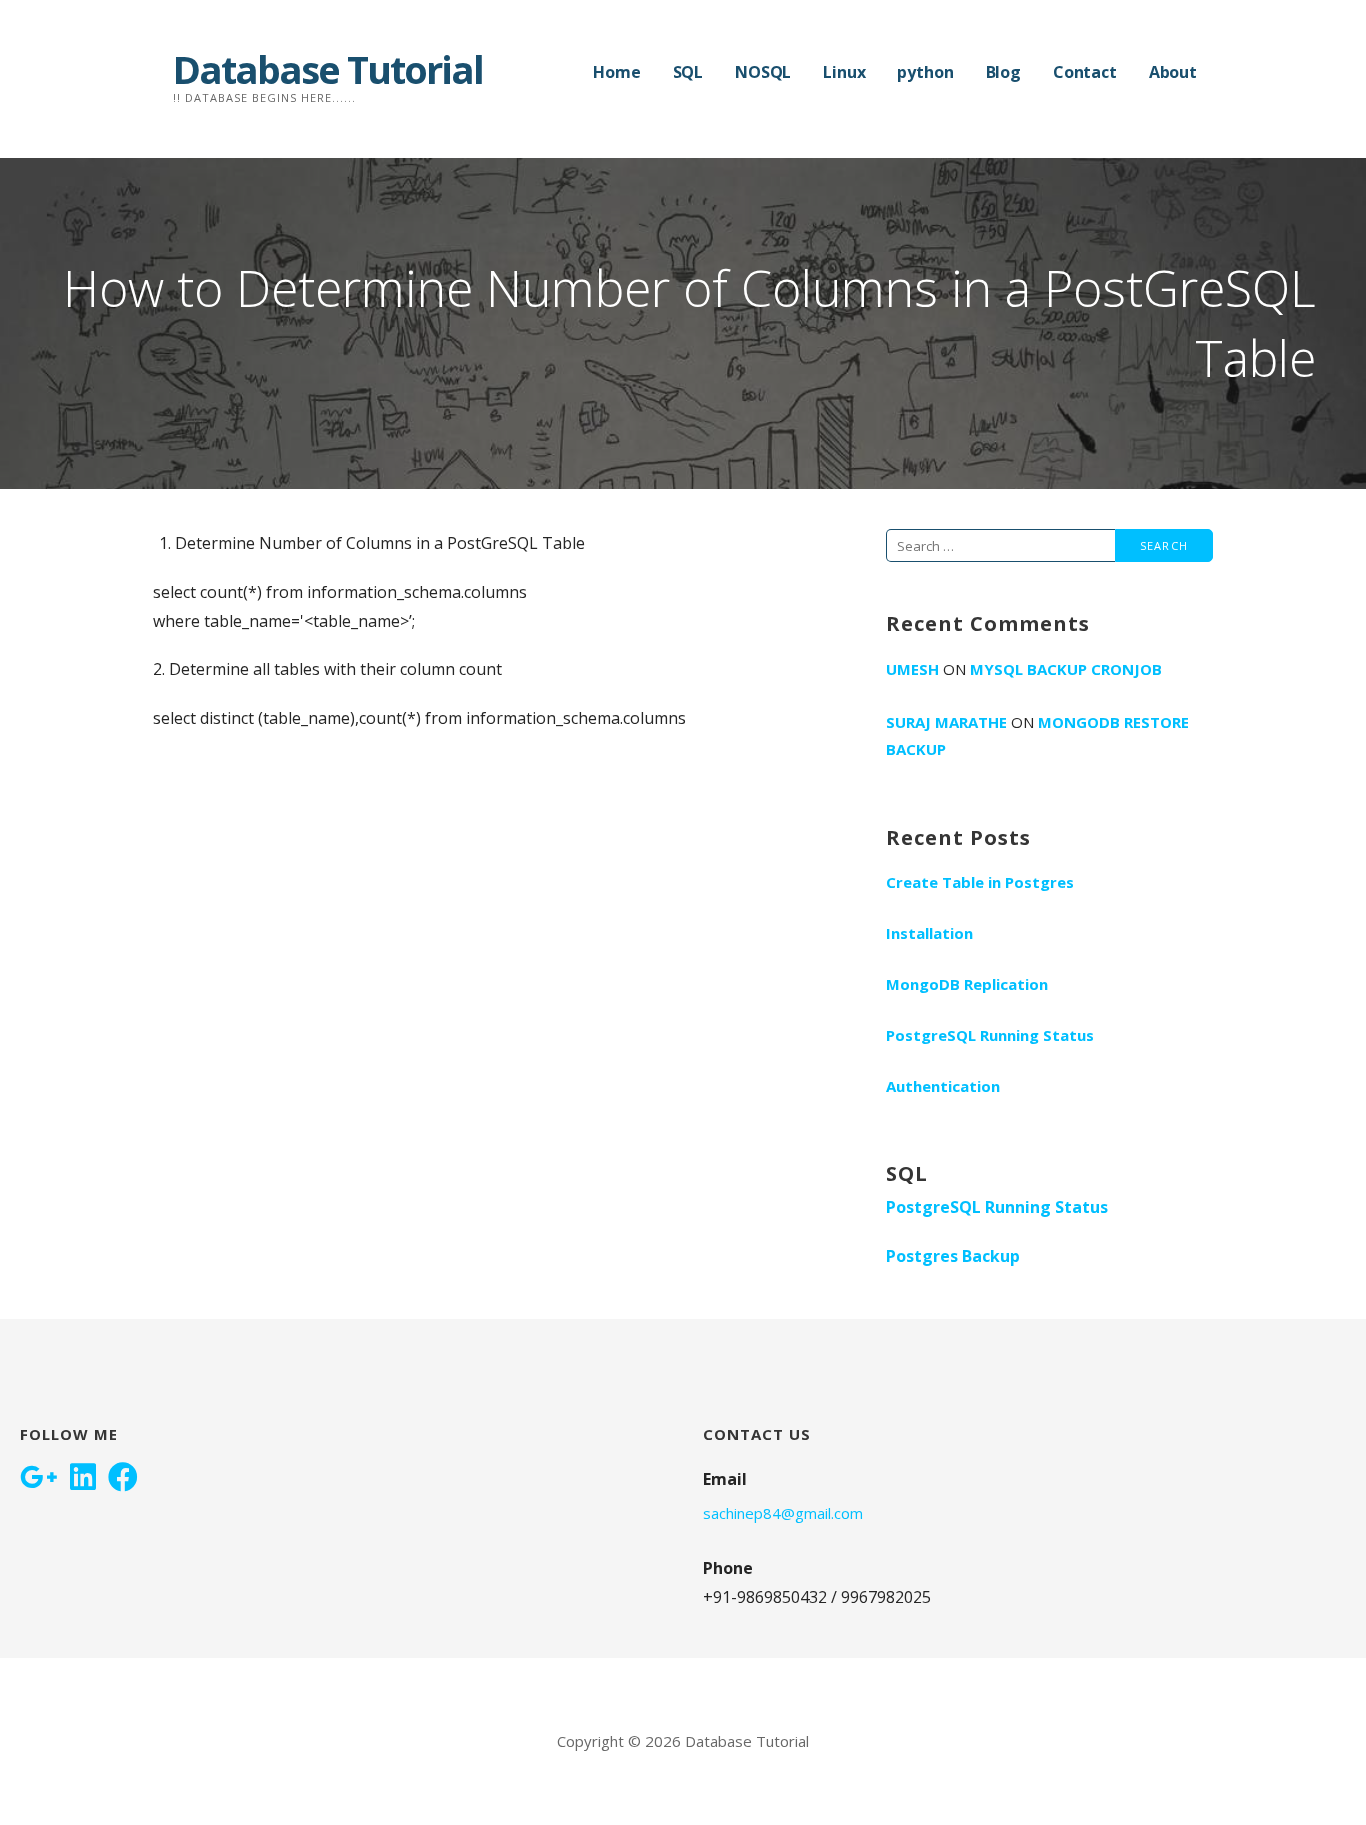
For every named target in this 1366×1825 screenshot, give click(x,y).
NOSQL (763, 72)
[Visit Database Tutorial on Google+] (39, 1479)
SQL (688, 72)
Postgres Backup (953, 1256)
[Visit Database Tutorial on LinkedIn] (83, 1479)
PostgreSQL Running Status (990, 1035)
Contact (1085, 72)
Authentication (943, 1086)
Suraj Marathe (946, 722)
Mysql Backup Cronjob (1066, 669)
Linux (844, 72)
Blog (1003, 72)
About (1173, 72)
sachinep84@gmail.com (783, 1513)
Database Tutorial (328, 69)
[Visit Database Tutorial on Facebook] (123, 1479)
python (925, 72)
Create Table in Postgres (980, 882)
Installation (929, 933)
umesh (912, 669)
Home (616, 72)
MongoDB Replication (967, 984)
